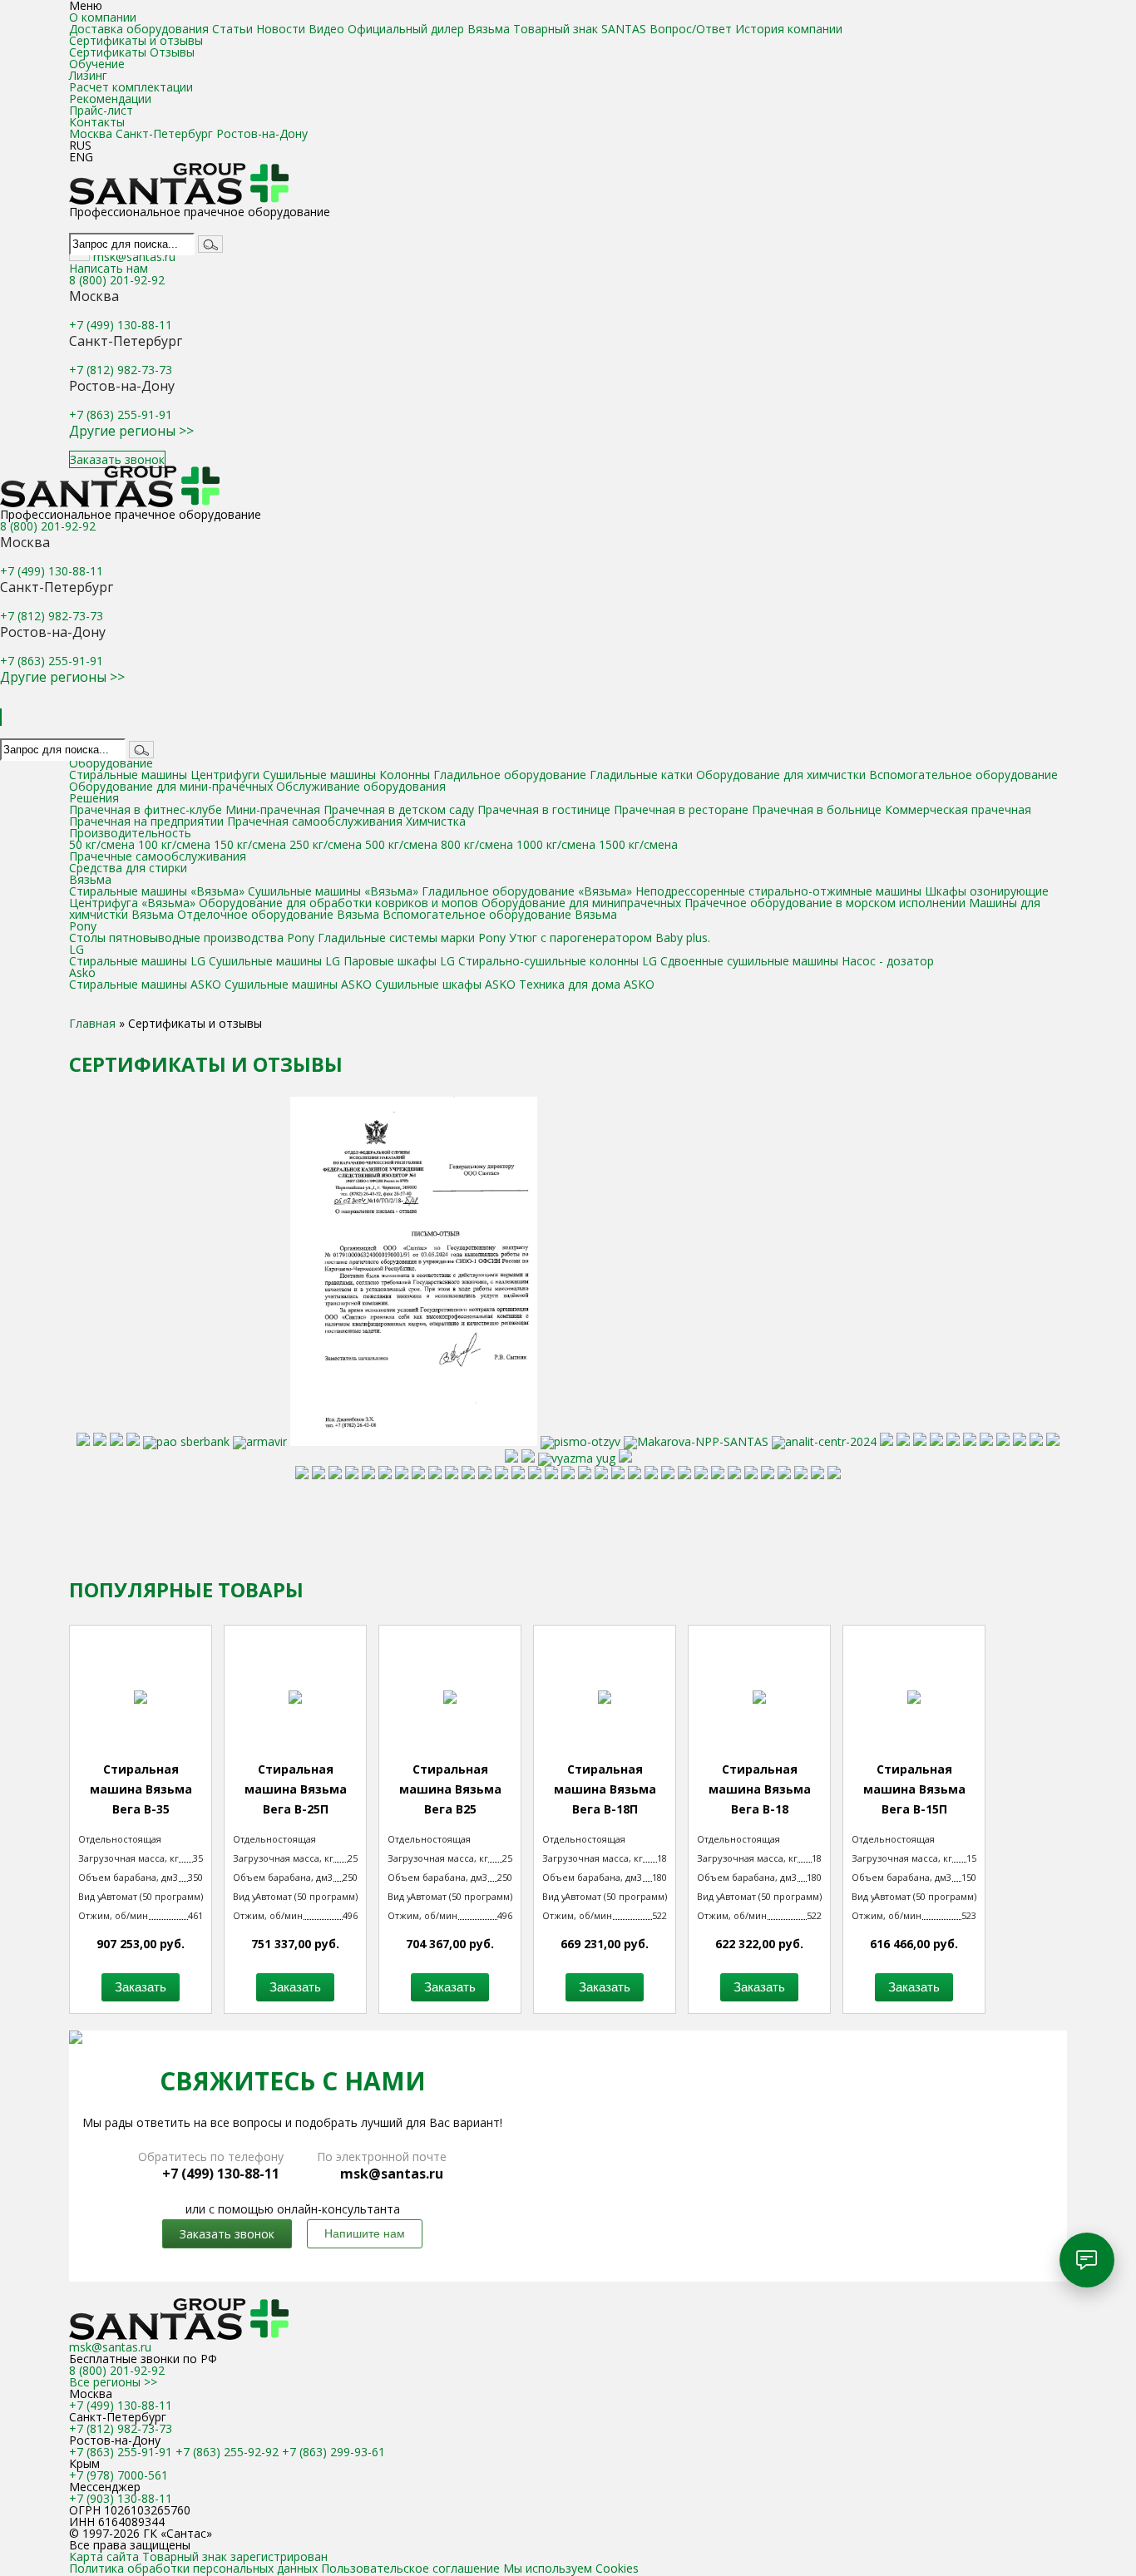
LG (77, 949)
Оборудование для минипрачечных (581, 903)
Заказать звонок (117, 459)
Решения (94, 798)
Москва (91, 133)
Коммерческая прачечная (958, 809)
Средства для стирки (128, 868)
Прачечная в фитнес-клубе (146, 809)
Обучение (97, 64)
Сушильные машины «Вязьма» (335, 891)
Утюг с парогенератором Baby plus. (610, 938)
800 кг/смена (477, 844)
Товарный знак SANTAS (580, 29)
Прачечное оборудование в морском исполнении (825, 903)
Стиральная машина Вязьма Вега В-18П (605, 1789)
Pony (83, 926)
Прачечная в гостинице (544, 809)
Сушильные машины (319, 775)
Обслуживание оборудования (361, 786)
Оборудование (111, 763)
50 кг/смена (102, 844)
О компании (103, 17)
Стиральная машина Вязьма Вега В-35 (141, 1789)
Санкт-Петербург (164, 133)
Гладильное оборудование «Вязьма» (528, 891)
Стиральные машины (128, 775)
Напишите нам (365, 2233)
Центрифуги (225, 775)
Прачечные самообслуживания (158, 856)
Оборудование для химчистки (783, 775)
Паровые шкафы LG (399, 961)
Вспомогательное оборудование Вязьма (500, 914)
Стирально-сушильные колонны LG (558, 961)
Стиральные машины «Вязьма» (157, 891)
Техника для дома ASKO (587, 984)
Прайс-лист (101, 110)
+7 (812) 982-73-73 (121, 370)
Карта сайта (106, 2556)
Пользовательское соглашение (410, 2568)
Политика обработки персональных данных (193, 2568)
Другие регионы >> (131, 431)
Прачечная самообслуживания (315, 821)
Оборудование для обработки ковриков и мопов (338, 903)
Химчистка (436, 821)
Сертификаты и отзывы (136, 40)
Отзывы (172, 52)
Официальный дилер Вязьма (429, 29)
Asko (82, 972)
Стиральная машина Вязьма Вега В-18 (760, 1789)
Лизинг (88, 75)
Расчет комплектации (131, 87)
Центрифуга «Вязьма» (132, 903)
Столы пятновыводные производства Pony (193, 938)
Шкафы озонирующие (987, 891)
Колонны (405, 775)
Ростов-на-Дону (262, 133)
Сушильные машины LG (274, 961)
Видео (326, 29)
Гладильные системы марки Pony (412, 938)
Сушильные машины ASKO (298, 984)
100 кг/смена (174, 844)
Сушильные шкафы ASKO (445, 984)
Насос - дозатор (888, 961)
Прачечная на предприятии (146, 821)
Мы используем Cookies (571, 2568)
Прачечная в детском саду (399, 809)
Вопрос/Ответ (691, 29)
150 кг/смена (250, 844)
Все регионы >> (113, 2382)
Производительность (130, 833)
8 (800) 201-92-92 (117, 280)
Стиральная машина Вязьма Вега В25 (450, 1789)
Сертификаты (108, 52)
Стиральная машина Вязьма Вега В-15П (914, 1789)
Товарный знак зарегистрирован (235, 2556)
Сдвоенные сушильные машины (749, 961)
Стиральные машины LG (137, 961)
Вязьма (90, 879)
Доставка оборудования (139, 29)
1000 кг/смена (556, 844)
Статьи (232, 29)
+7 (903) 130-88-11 (121, 2498)
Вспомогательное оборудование (963, 775)
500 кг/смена (401, 844)
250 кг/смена (326, 844)
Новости (281, 29)
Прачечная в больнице (817, 809)
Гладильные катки (641, 775)
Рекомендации (110, 99)
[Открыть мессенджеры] (1087, 2260)
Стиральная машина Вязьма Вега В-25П (296, 1789)
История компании (789, 29)
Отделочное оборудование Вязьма (278, 914)
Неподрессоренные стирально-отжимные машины (778, 891)
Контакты (97, 122)
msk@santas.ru (134, 257)
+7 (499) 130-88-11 (121, 325)
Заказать (141, 1987)
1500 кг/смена (638, 844)
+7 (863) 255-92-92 (227, 2452)
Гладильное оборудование (510, 775)
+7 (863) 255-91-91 (121, 415)
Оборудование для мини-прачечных (171, 786)
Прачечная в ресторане (681, 809)
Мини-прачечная (273, 809)
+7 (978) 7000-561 (119, 2475)
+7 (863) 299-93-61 (333, 2452)
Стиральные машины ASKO (145, 984)
